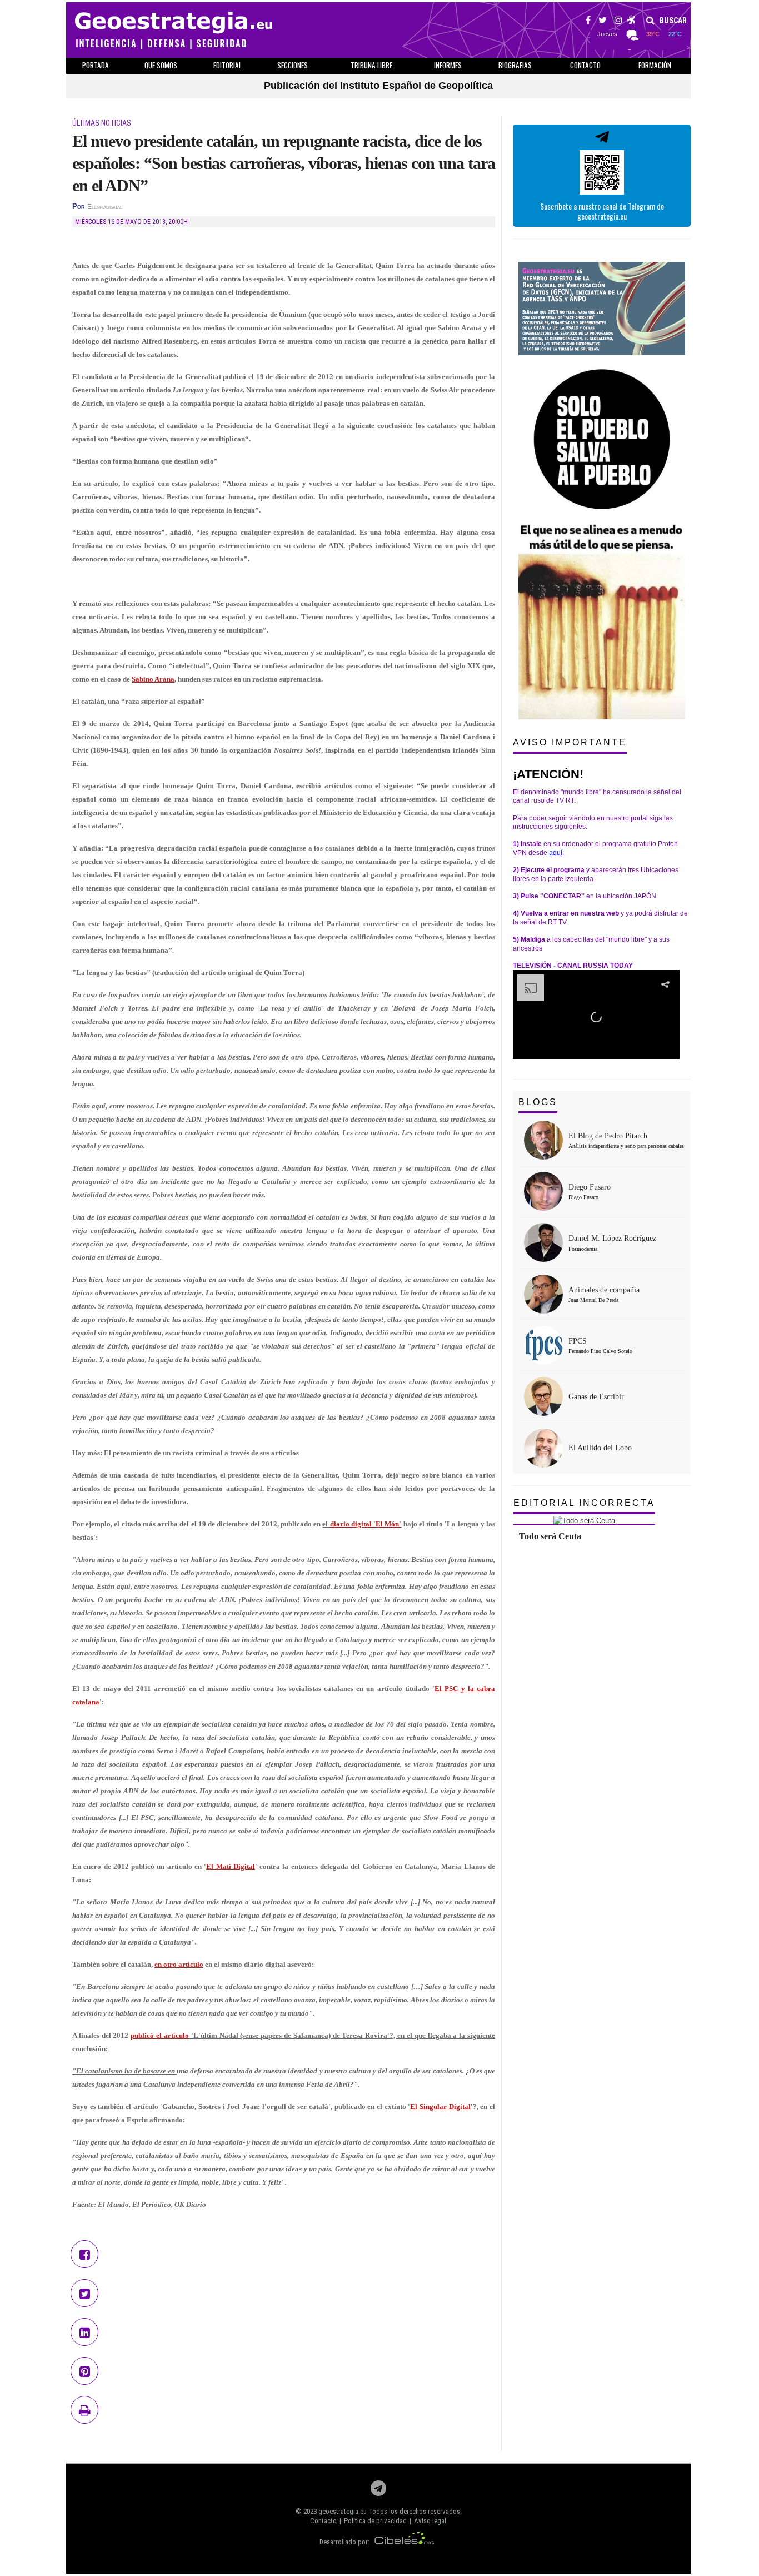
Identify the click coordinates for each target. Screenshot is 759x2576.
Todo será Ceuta (550, 1536)
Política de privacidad (375, 2521)
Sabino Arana (153, 679)
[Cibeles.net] (405, 2542)
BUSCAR (672, 21)
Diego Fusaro (590, 1187)
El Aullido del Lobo (600, 1448)
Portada (96, 65)
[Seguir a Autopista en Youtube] (631, 22)
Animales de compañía (604, 1290)
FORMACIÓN (655, 65)
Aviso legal (430, 2521)
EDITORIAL (228, 65)
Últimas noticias (102, 123)
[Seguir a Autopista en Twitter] (603, 22)
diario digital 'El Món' (366, 1524)
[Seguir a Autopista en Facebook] (588, 22)
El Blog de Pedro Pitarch (608, 1136)
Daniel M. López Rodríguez (612, 1238)
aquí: (556, 853)
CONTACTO (585, 65)
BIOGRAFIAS (515, 65)
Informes (448, 65)
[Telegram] (378, 2491)
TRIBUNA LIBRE (371, 65)
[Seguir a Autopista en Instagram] (618, 22)
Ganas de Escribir (596, 1397)
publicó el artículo (160, 2035)
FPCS (578, 1341)
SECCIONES (293, 65)
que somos (161, 65)
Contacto (323, 2521)
